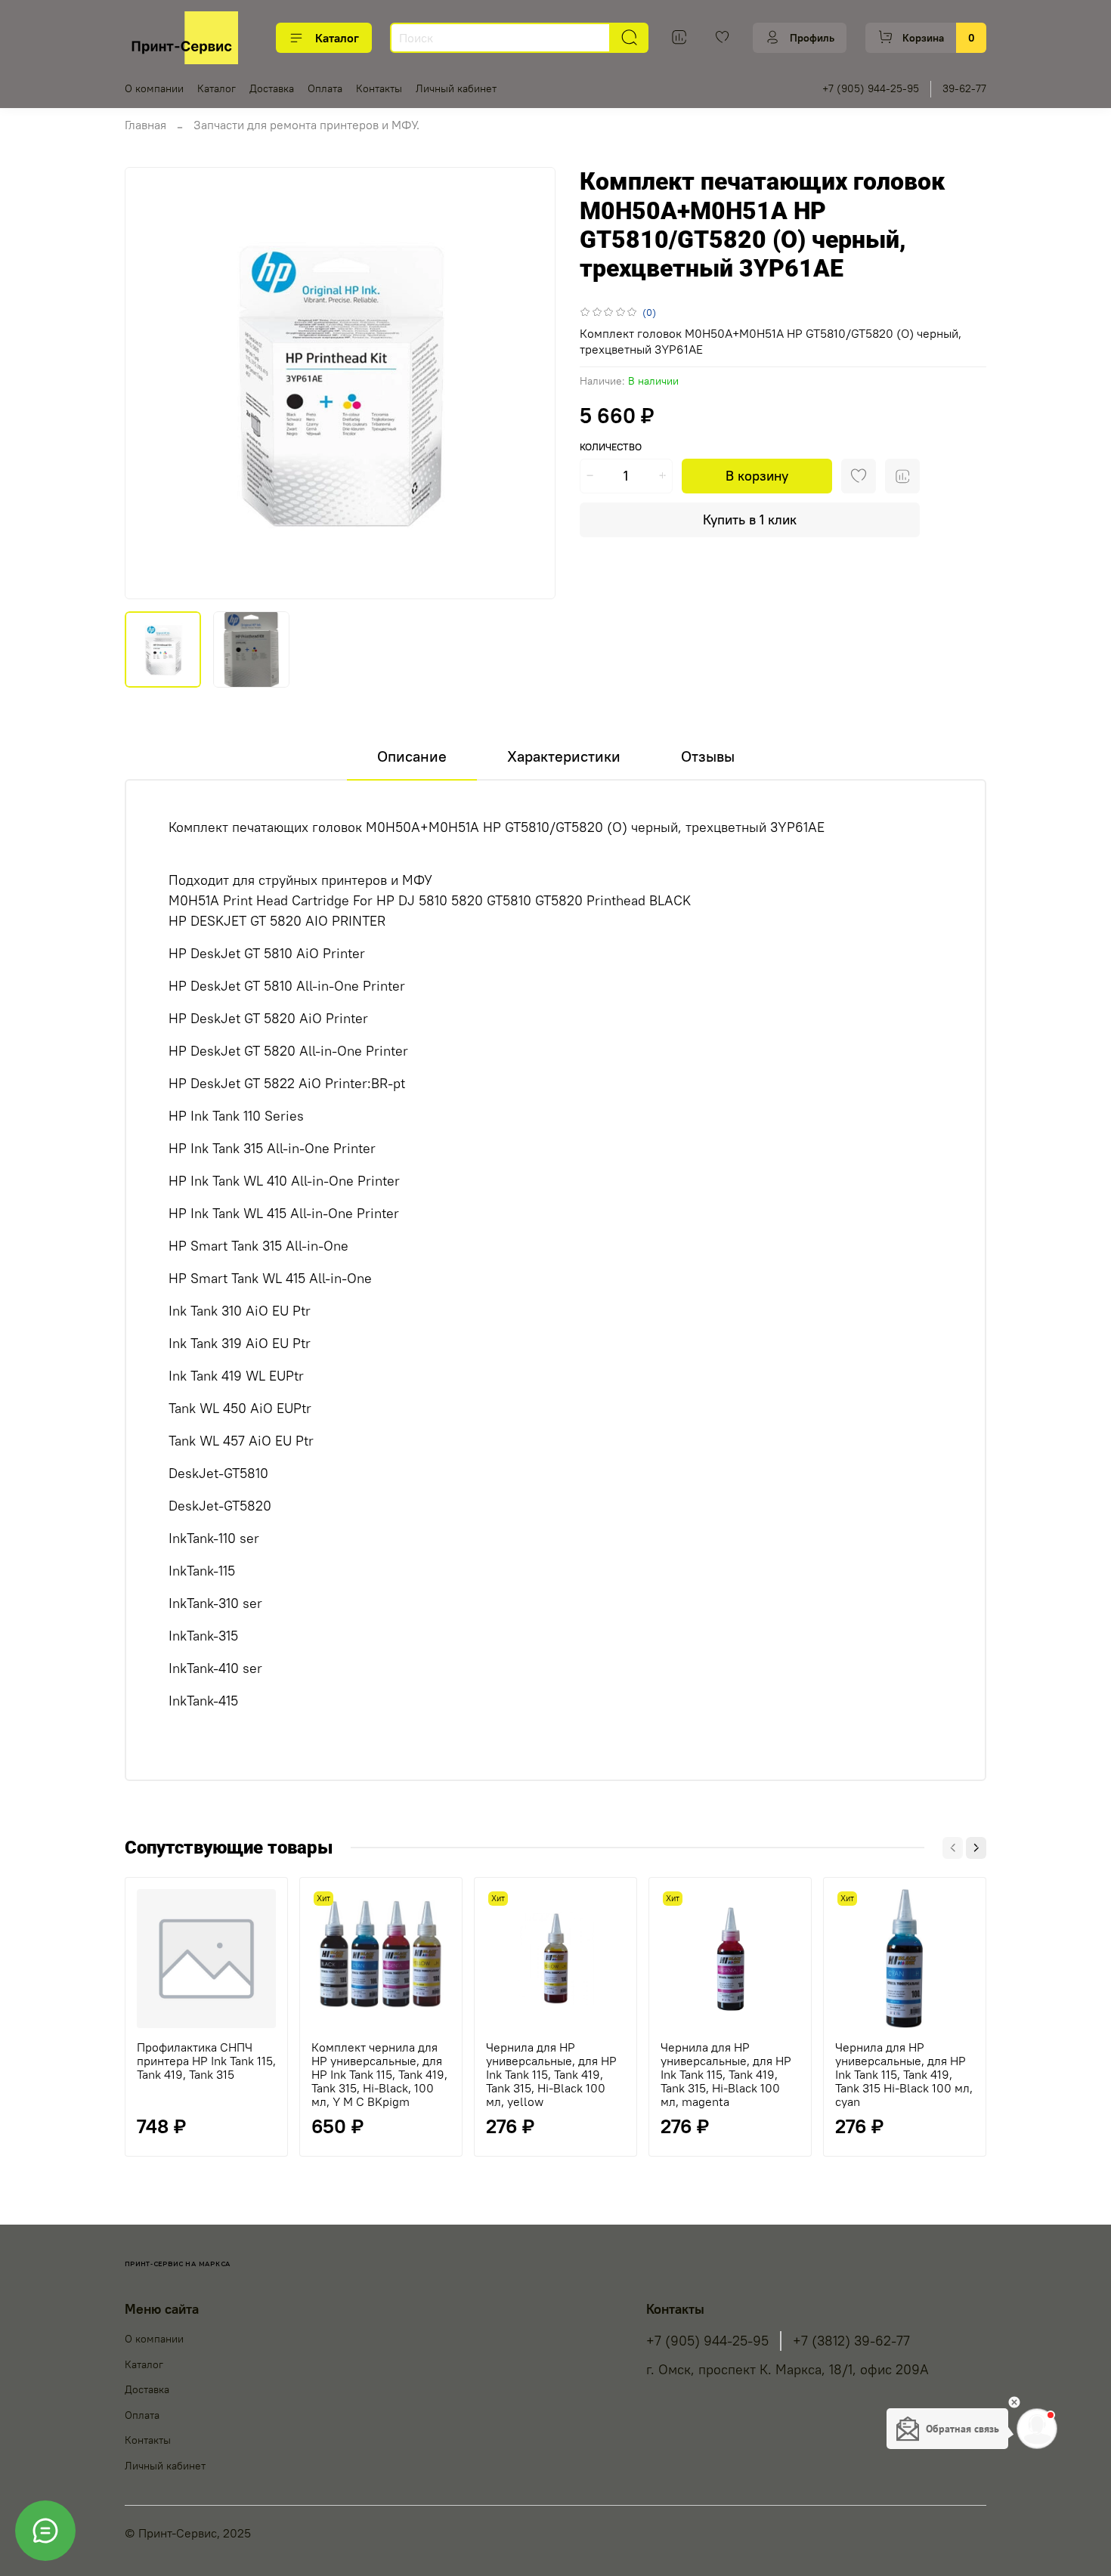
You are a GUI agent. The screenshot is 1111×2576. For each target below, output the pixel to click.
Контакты (379, 88)
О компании (154, 88)
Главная (145, 125)
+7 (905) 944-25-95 (871, 88)
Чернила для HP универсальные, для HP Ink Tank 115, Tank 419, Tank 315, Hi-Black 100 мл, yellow (551, 2074)
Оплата (325, 88)
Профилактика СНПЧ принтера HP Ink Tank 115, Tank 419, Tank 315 (206, 2061)
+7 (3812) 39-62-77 (851, 2341)
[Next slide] (531, 383)
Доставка (272, 88)
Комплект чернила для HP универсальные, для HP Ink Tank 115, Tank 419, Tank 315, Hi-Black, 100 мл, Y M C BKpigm (379, 2074)
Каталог (337, 38)
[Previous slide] (149, 383)
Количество (611, 447)
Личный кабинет (456, 88)
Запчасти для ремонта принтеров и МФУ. (306, 125)
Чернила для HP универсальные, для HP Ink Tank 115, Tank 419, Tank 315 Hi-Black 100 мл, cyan (904, 2074)
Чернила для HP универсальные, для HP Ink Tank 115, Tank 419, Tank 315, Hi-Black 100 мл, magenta (726, 2074)
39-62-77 (964, 88)
